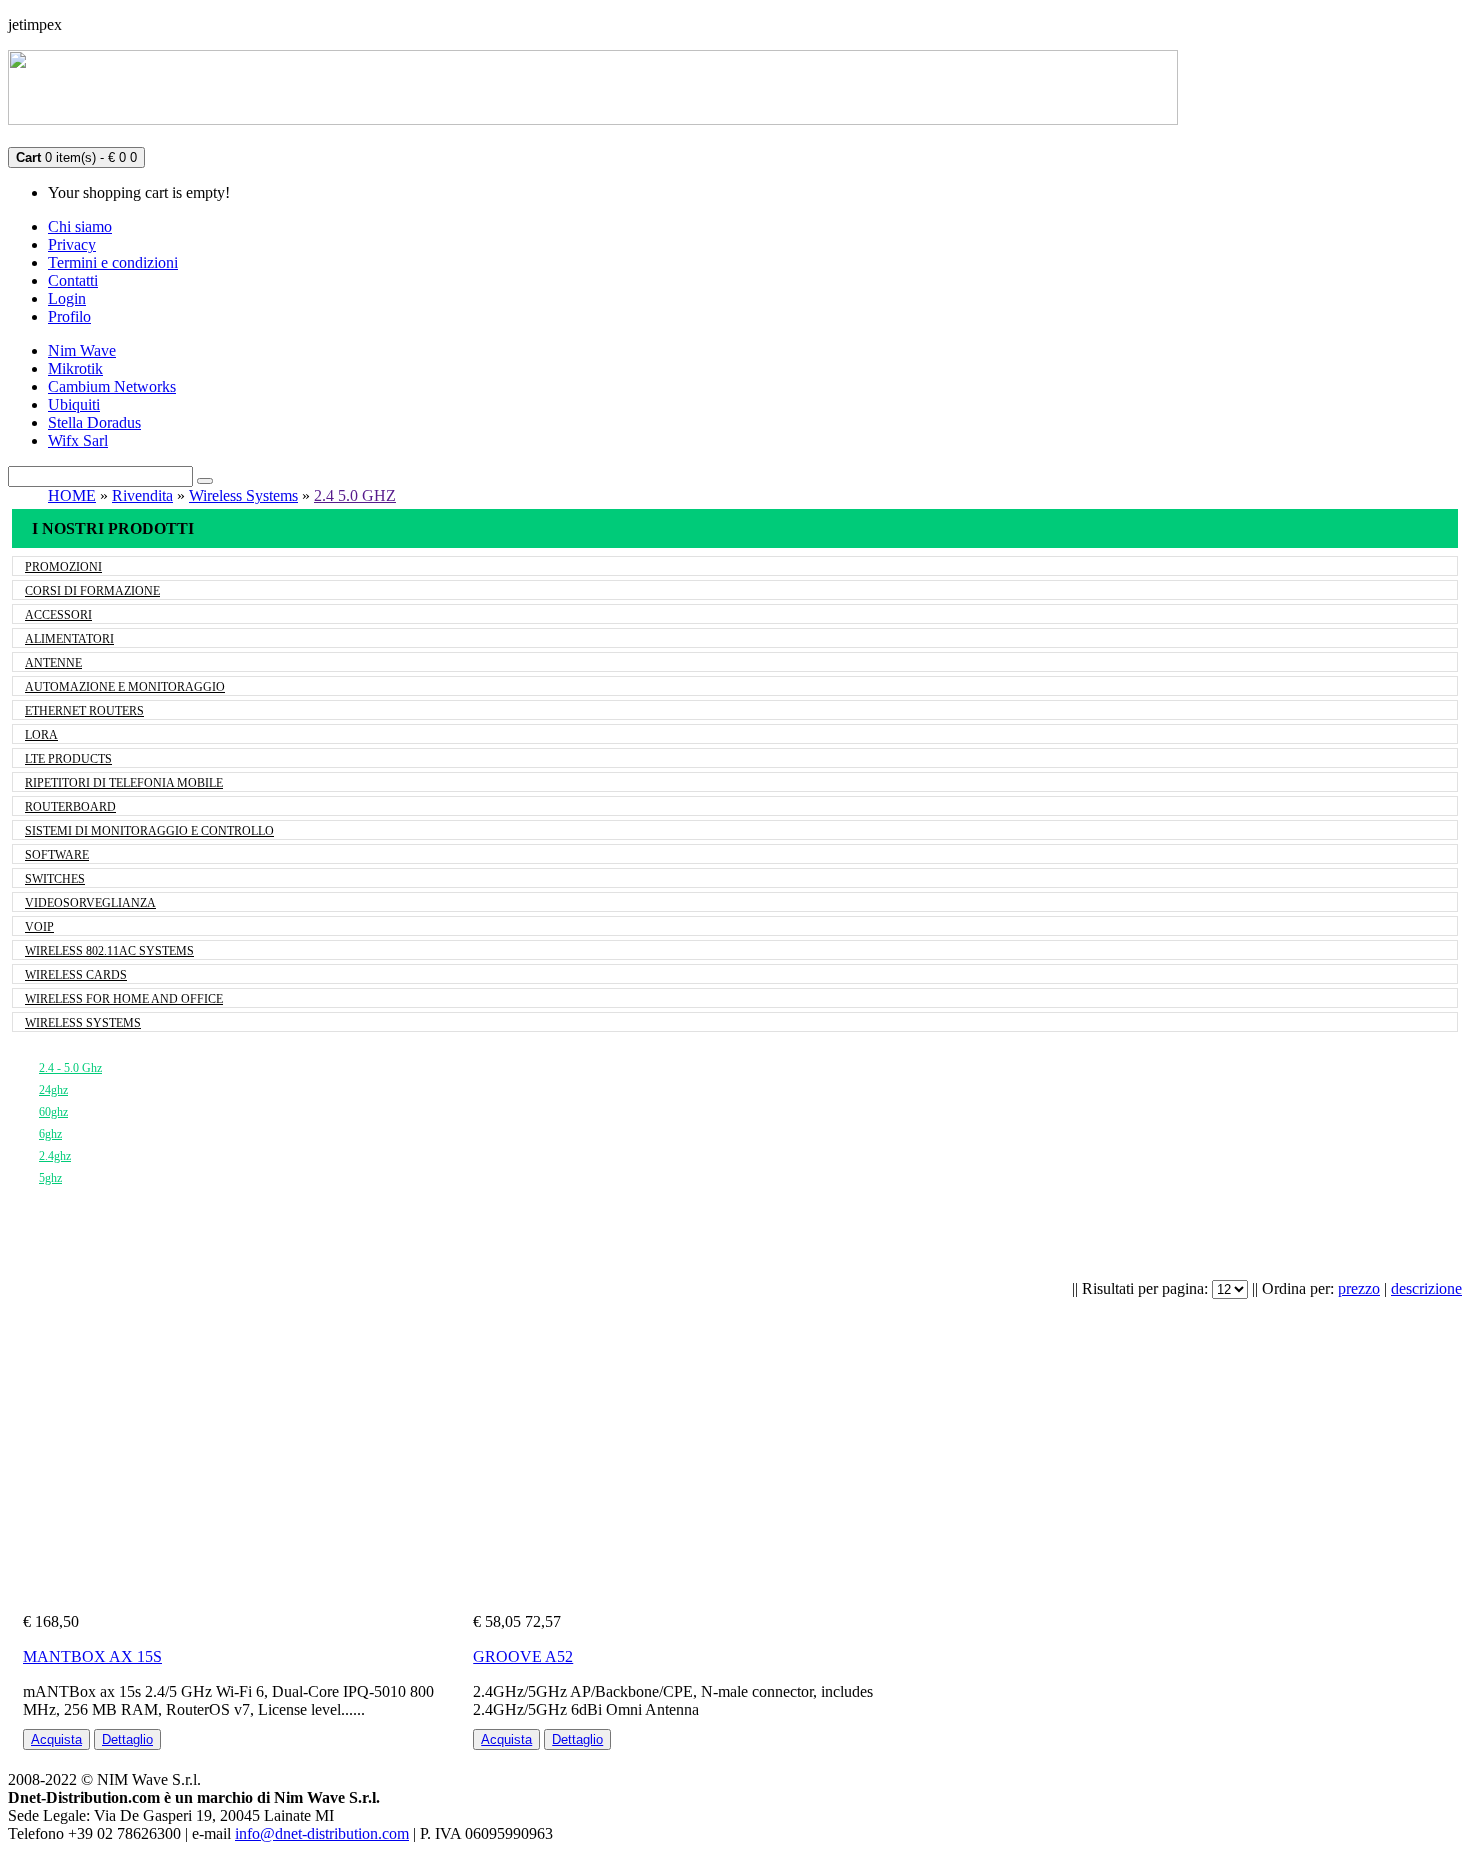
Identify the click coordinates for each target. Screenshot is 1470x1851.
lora (41, 735)
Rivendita (142, 495)
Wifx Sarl (78, 440)
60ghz (53, 1112)
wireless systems (83, 1023)
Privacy (72, 244)
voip (39, 927)
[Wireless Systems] (45, 1046)
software (57, 855)
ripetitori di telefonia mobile (124, 783)
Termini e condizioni (113, 262)
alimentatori (69, 639)
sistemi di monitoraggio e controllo (149, 831)
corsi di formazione (92, 591)
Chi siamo (80, 226)
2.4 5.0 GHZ (355, 495)
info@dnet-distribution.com (322, 1833)
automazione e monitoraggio (125, 687)
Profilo (69, 316)
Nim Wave (82, 350)
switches (55, 879)
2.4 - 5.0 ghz (70, 1068)
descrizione (1426, 1288)
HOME (72, 495)
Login (67, 298)
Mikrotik (75, 368)
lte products (68, 759)
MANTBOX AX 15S (92, 1656)
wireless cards (76, 975)
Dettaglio (127, 1739)
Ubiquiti (74, 404)
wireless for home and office (124, 999)
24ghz (53, 1090)
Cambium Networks (112, 386)
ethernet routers (84, 711)
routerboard (70, 807)
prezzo (1359, 1288)
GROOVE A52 (523, 1656)
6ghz (50, 1134)
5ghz (50, 1178)
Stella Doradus (94, 422)
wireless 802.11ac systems (109, 951)
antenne (53, 663)
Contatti (73, 280)
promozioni (63, 567)
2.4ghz (55, 1156)
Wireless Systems (243, 495)
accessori (58, 615)
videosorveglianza (90, 903)
